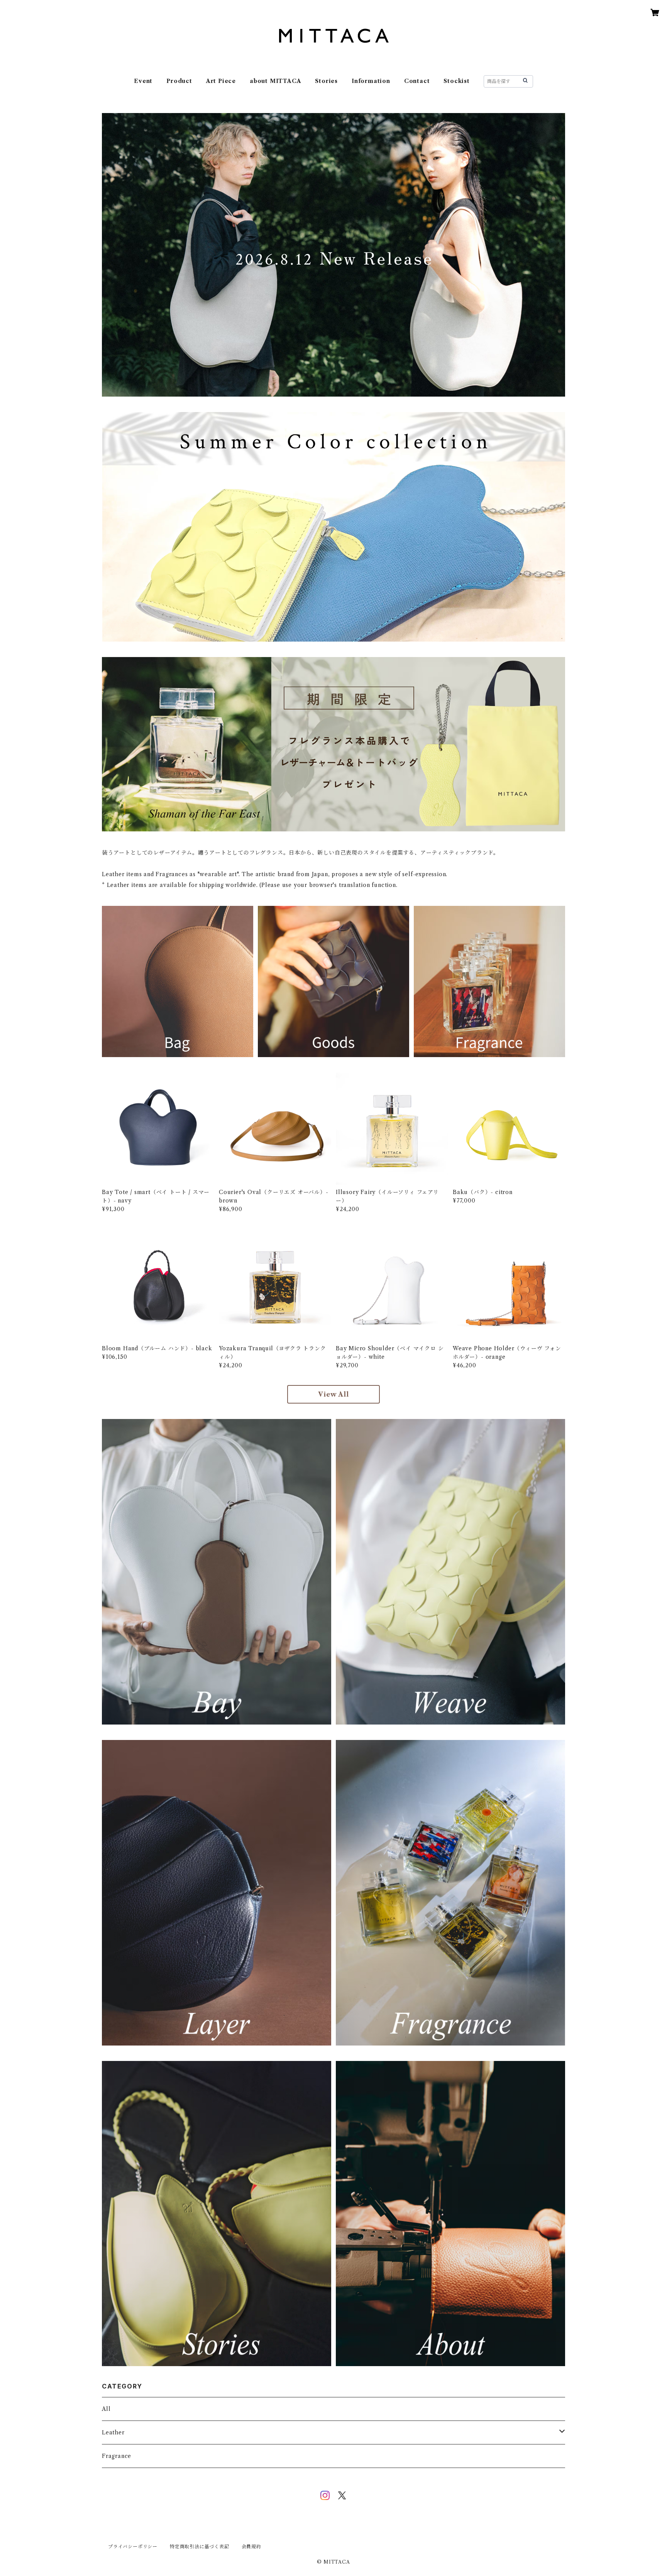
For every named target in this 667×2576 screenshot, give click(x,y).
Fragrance (117, 2456)
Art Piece (221, 81)
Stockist (456, 81)
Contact (417, 81)
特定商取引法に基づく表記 (200, 2546)
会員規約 (251, 2546)
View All (333, 1394)
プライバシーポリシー (133, 2546)
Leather (113, 2432)
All (106, 2409)
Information (371, 81)
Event (143, 81)
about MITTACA (275, 81)
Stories (326, 81)
